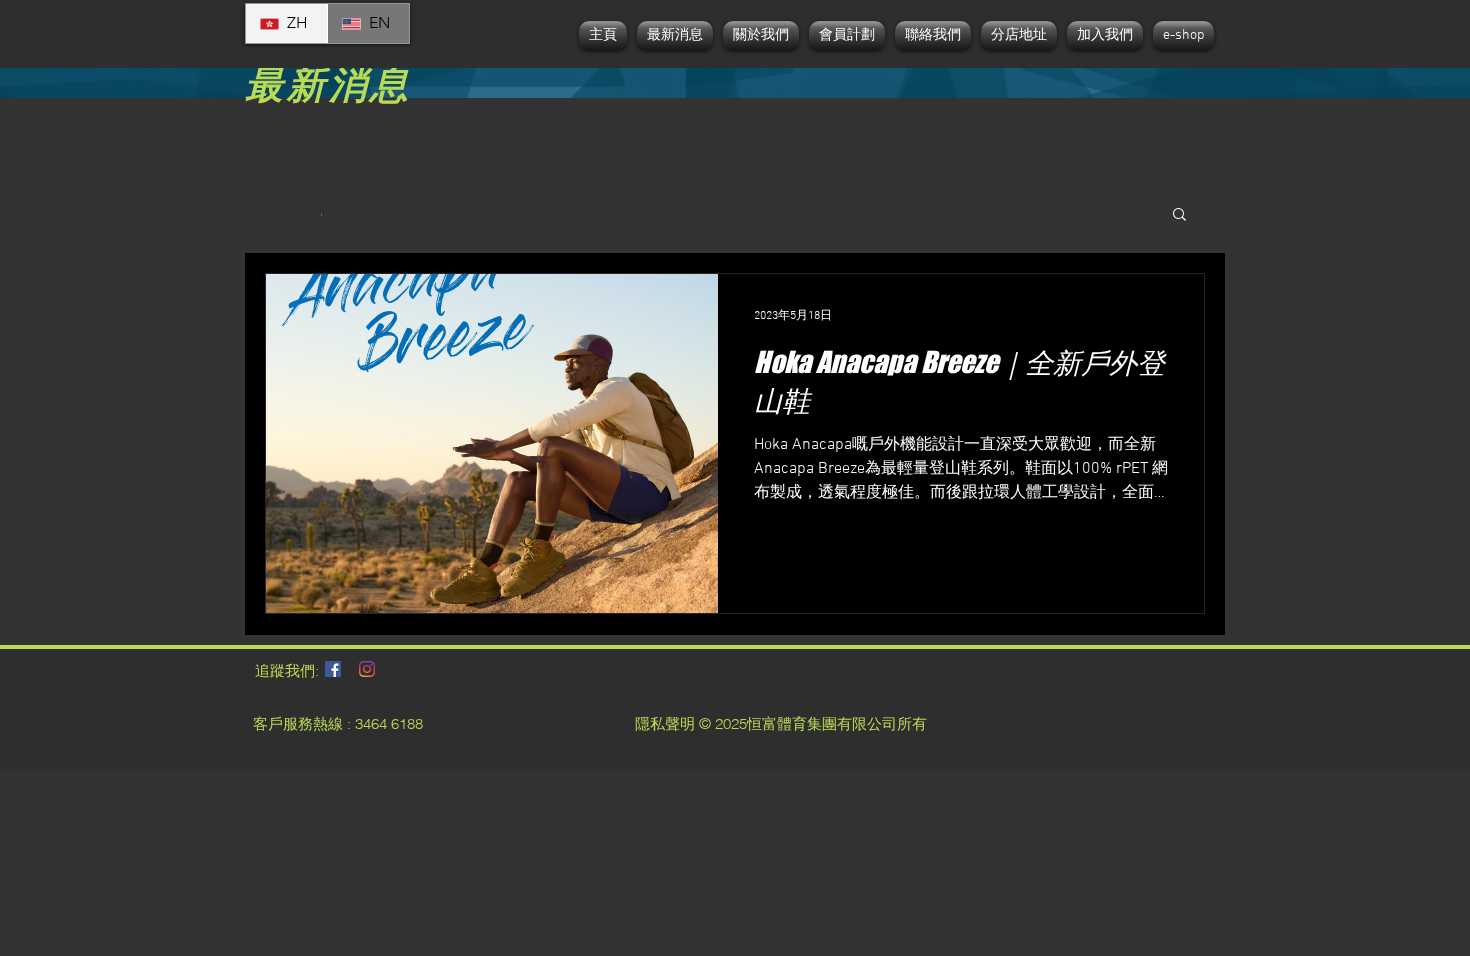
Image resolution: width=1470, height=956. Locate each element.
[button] (1179, 215)
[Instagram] (367, 669)
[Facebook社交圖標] (333, 669)
